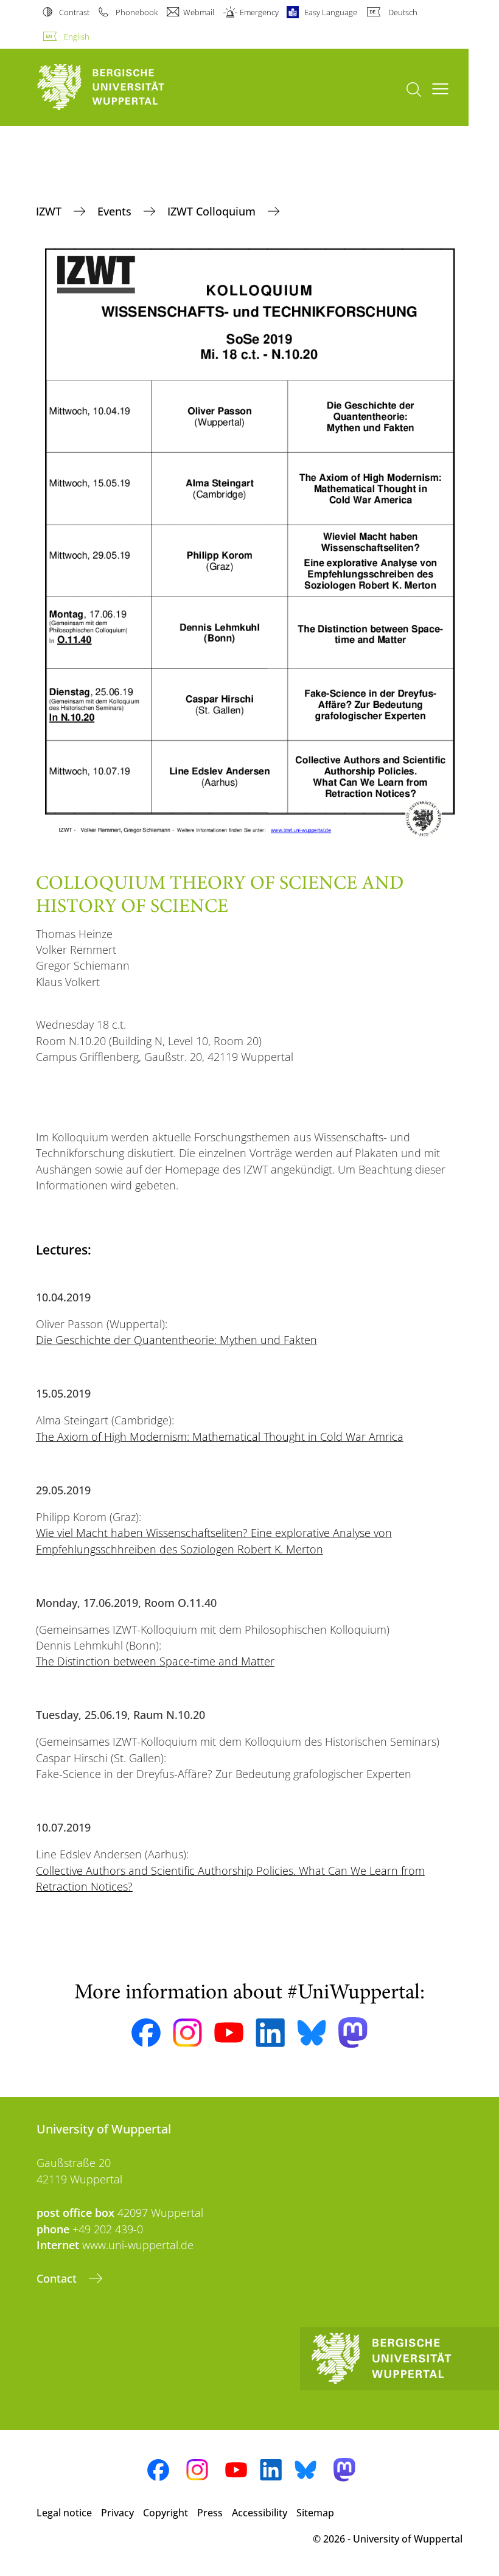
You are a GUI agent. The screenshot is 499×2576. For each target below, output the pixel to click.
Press (210, 2513)
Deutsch (403, 12)
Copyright (166, 2513)
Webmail (199, 12)
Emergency (259, 12)
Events (116, 211)
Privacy (117, 2513)
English (77, 37)
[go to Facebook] (146, 2033)
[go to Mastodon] (353, 2033)
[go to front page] (122, 87)
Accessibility (260, 2513)
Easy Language (331, 12)
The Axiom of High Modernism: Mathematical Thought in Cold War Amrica (220, 1437)
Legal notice (64, 2513)
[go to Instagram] (187, 2033)
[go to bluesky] (312, 2032)
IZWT (50, 211)
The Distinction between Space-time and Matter (155, 1661)
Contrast (74, 12)
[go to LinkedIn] (270, 2033)
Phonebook (136, 12)
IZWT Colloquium (213, 211)
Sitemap (315, 2513)
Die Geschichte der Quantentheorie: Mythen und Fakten (176, 1340)
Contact (58, 2278)
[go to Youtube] (229, 2032)
